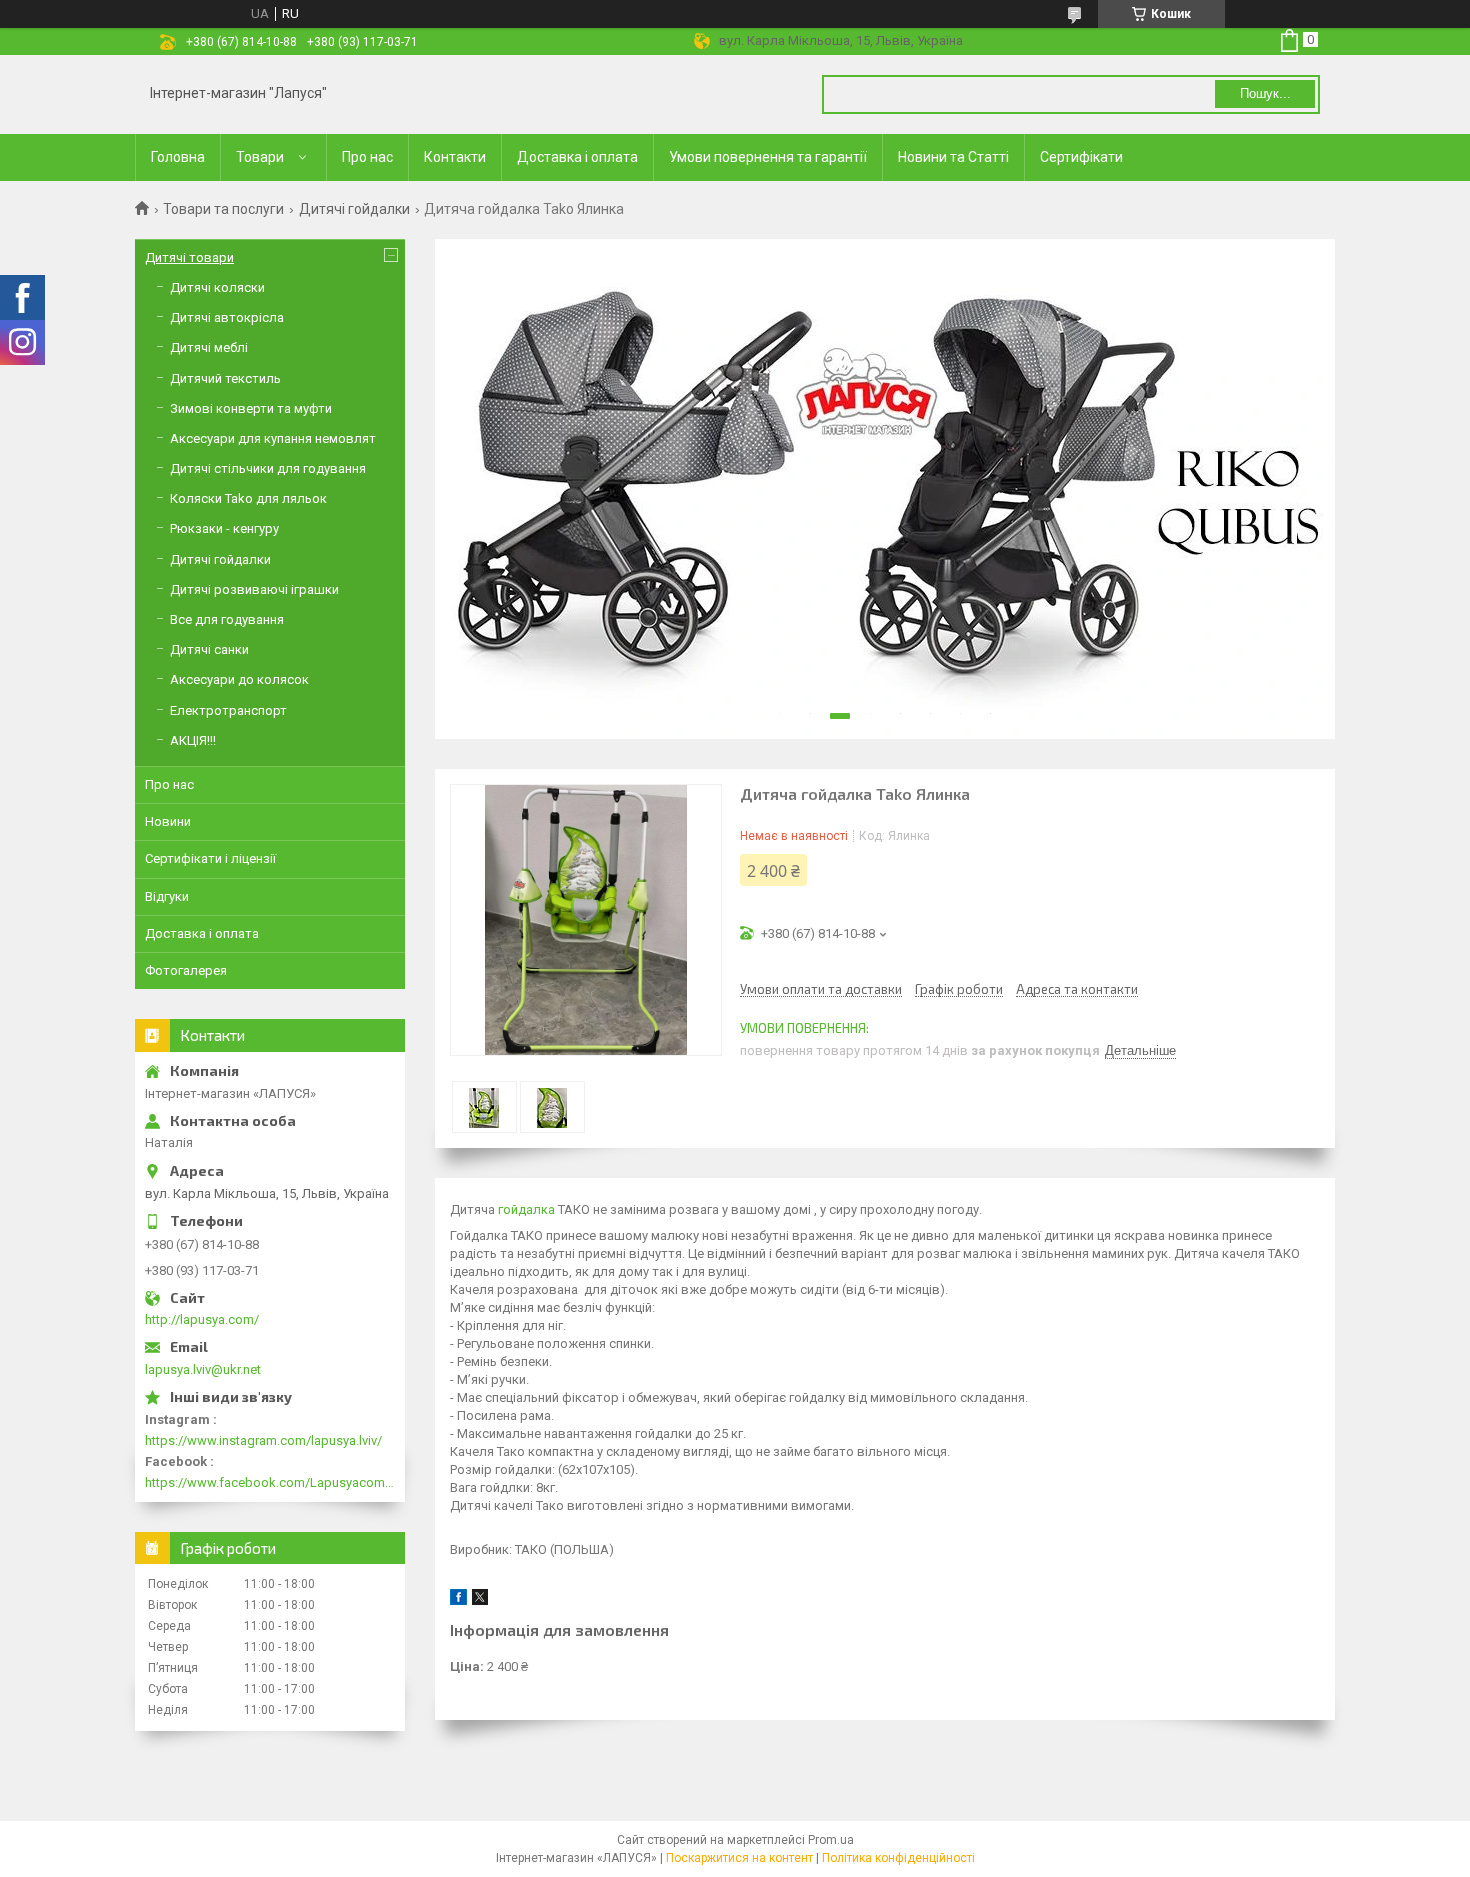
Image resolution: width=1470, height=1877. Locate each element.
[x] (480, 1600)
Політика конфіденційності (898, 1858)
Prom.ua (831, 1840)
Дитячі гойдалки (354, 209)
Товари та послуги (223, 209)
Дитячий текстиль (225, 378)
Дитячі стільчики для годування (268, 468)
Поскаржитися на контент (739, 1858)
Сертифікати (1081, 157)
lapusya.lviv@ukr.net (203, 1369)
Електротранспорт (228, 710)
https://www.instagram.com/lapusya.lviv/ (263, 1440)
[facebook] (458, 1600)
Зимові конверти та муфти (251, 408)
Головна (178, 157)
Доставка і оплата (577, 157)
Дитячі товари (189, 257)
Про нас (367, 157)
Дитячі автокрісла (227, 317)
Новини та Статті (953, 157)
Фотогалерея (186, 970)
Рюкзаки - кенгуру (224, 528)
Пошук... (1265, 93)
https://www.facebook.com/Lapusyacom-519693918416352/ (270, 1482)
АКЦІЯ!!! (193, 740)
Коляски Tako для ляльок (248, 498)
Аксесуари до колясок (239, 679)
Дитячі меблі (209, 347)
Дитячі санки (209, 649)
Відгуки (167, 896)
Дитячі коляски (217, 287)
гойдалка (526, 1209)
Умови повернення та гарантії (768, 157)
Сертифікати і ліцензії (210, 858)
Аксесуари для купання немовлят (273, 438)
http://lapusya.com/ (202, 1319)
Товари (260, 157)
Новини (168, 821)
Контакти (455, 157)
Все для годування (227, 619)
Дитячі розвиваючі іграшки (254, 589)
